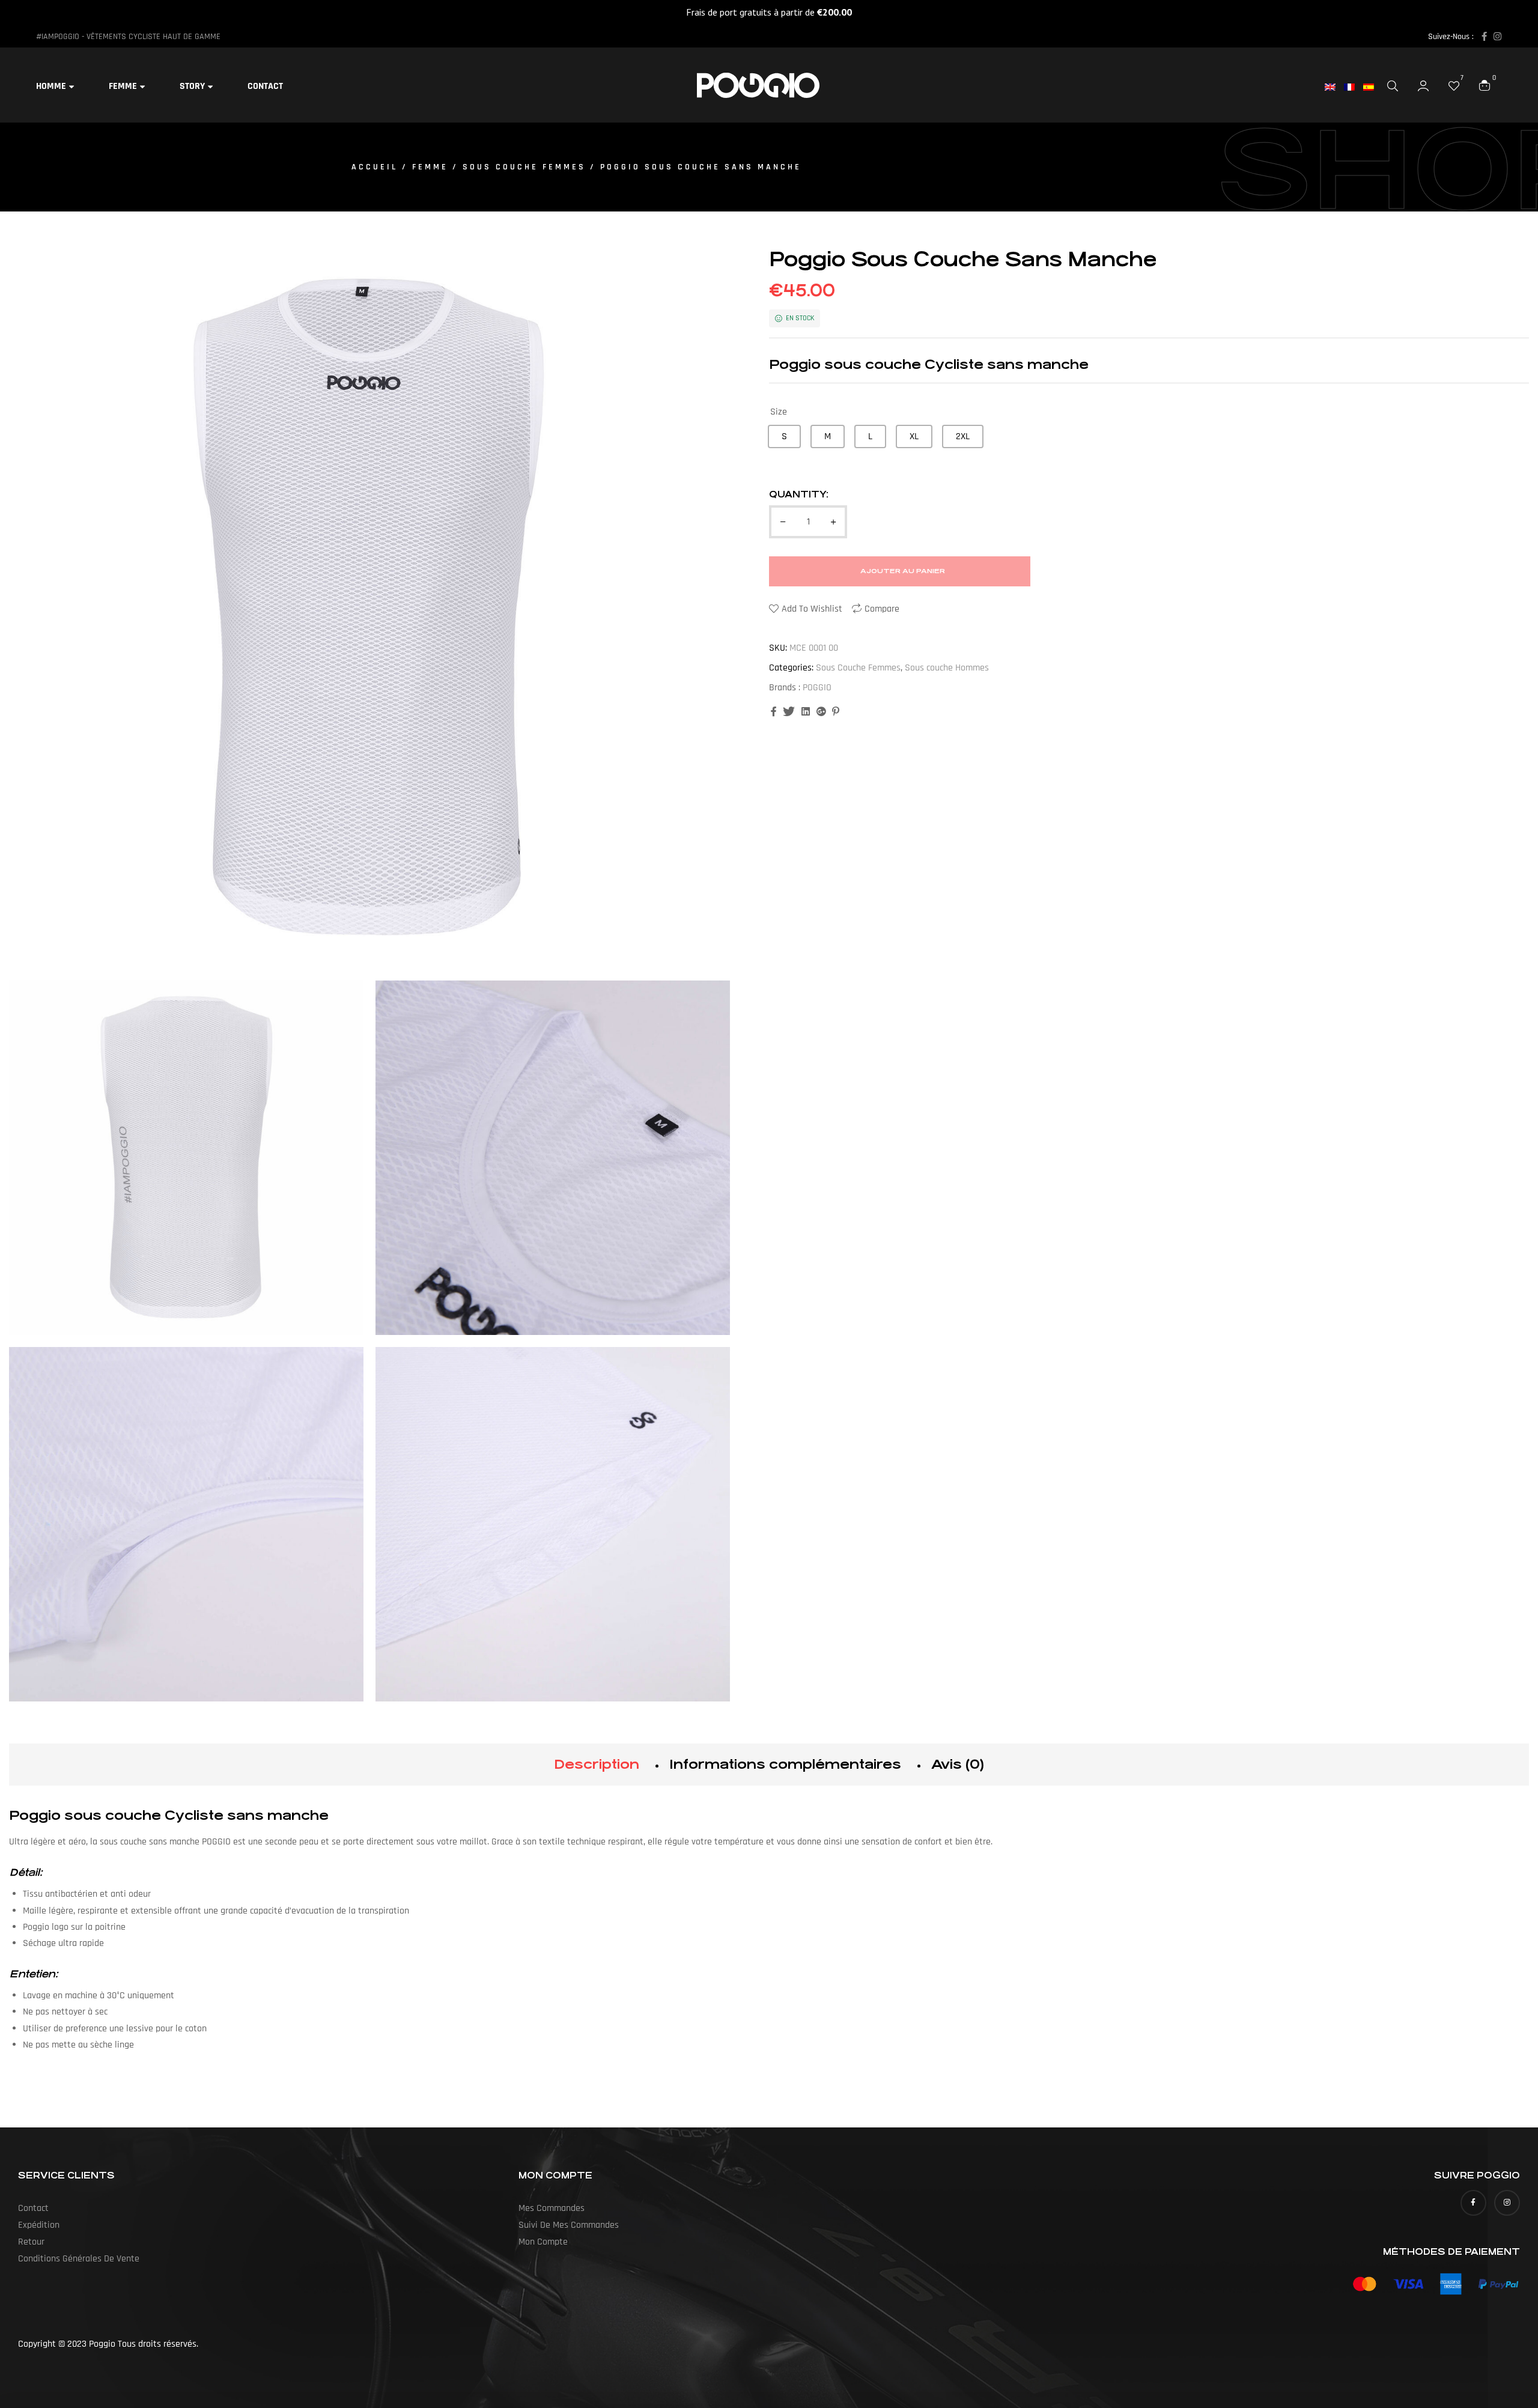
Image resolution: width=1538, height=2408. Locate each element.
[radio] (784, 436)
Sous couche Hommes (947, 668)
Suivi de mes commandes (569, 2225)
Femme (430, 167)
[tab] (597, 1765)
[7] (1454, 85)
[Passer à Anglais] (1334, 87)
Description (597, 1764)
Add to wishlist (812, 609)
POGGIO (817, 688)
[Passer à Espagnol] (1373, 87)
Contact (33, 2208)
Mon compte (543, 2242)
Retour (31, 2242)
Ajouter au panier (903, 571)
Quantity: (799, 494)
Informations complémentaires (785, 1764)
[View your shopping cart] (1485, 85)
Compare (882, 609)
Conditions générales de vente (79, 2259)
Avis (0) (958, 1764)
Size (779, 412)
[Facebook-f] (1484, 36)
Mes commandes (552, 2208)
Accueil (375, 167)
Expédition (39, 2225)
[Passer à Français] (1354, 87)
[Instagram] (1497, 36)
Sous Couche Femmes (524, 167)
